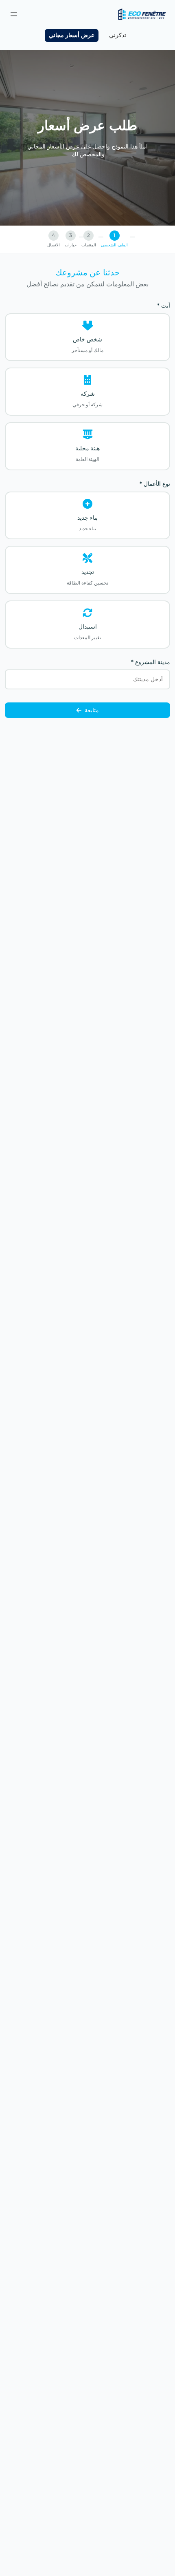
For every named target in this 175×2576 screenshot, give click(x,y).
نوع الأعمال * (155, 484)
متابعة (92, 710)
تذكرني (118, 35)
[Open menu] (14, 14)
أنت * (164, 306)
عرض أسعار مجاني (72, 35)
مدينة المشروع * (151, 662)
